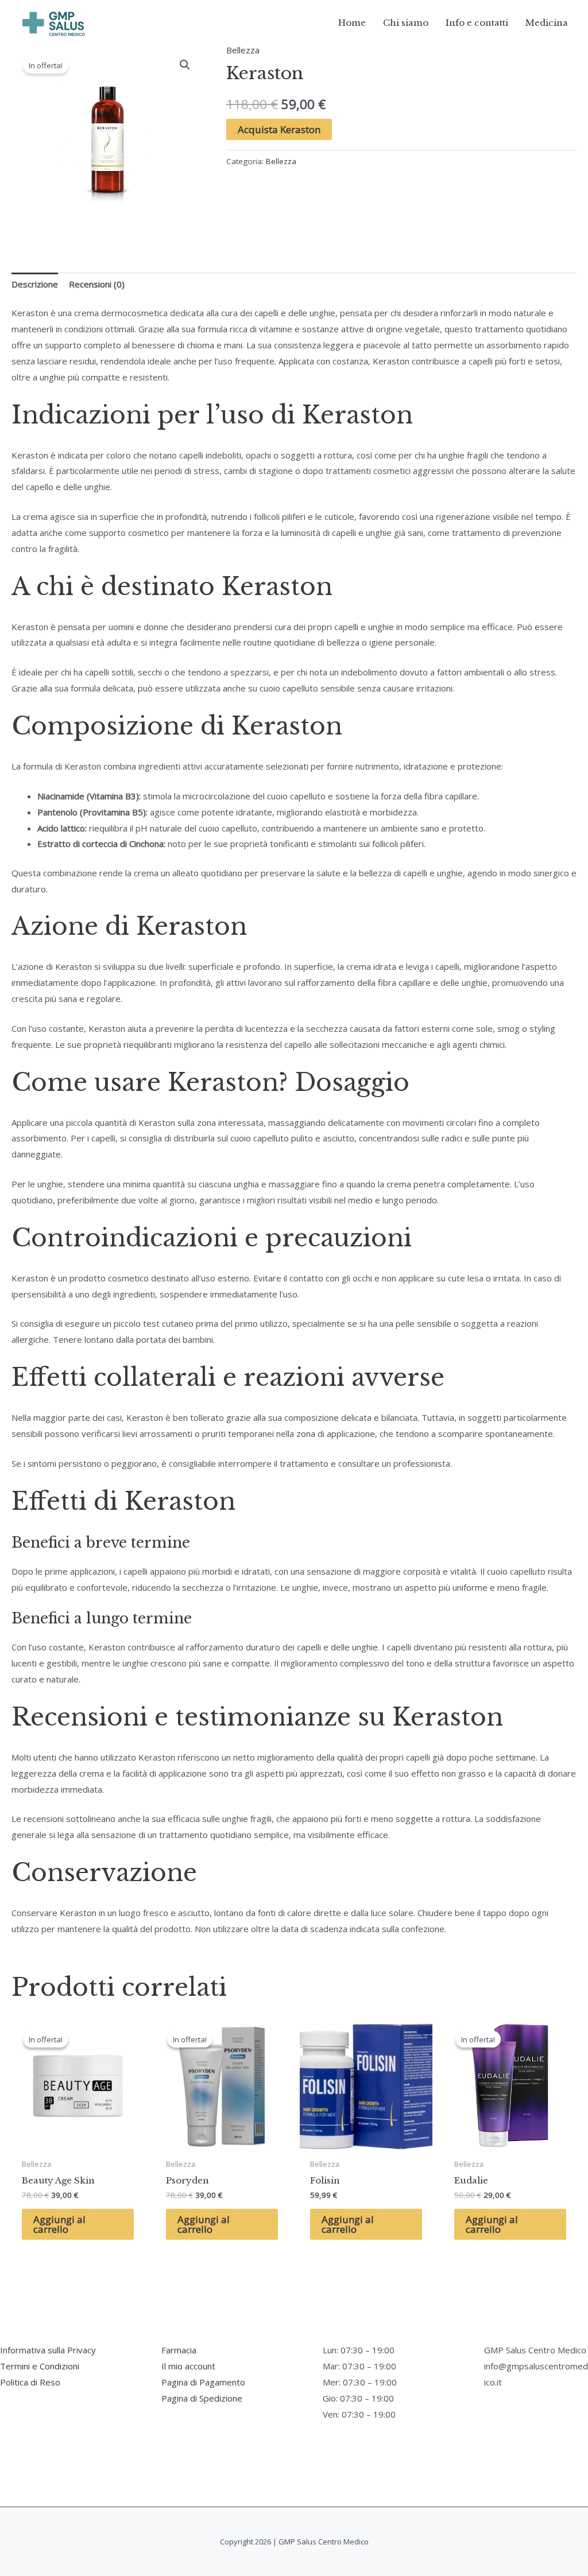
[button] (185, 65)
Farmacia (179, 2350)
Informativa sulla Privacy (48, 2350)
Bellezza (243, 50)
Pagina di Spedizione (202, 2398)
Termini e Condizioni (40, 2366)
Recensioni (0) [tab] (97, 284)
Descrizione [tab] (35, 284)
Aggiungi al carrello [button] (59, 2224)
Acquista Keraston (279, 129)
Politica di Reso (30, 2382)
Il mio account (188, 2366)
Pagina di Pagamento (203, 2382)
